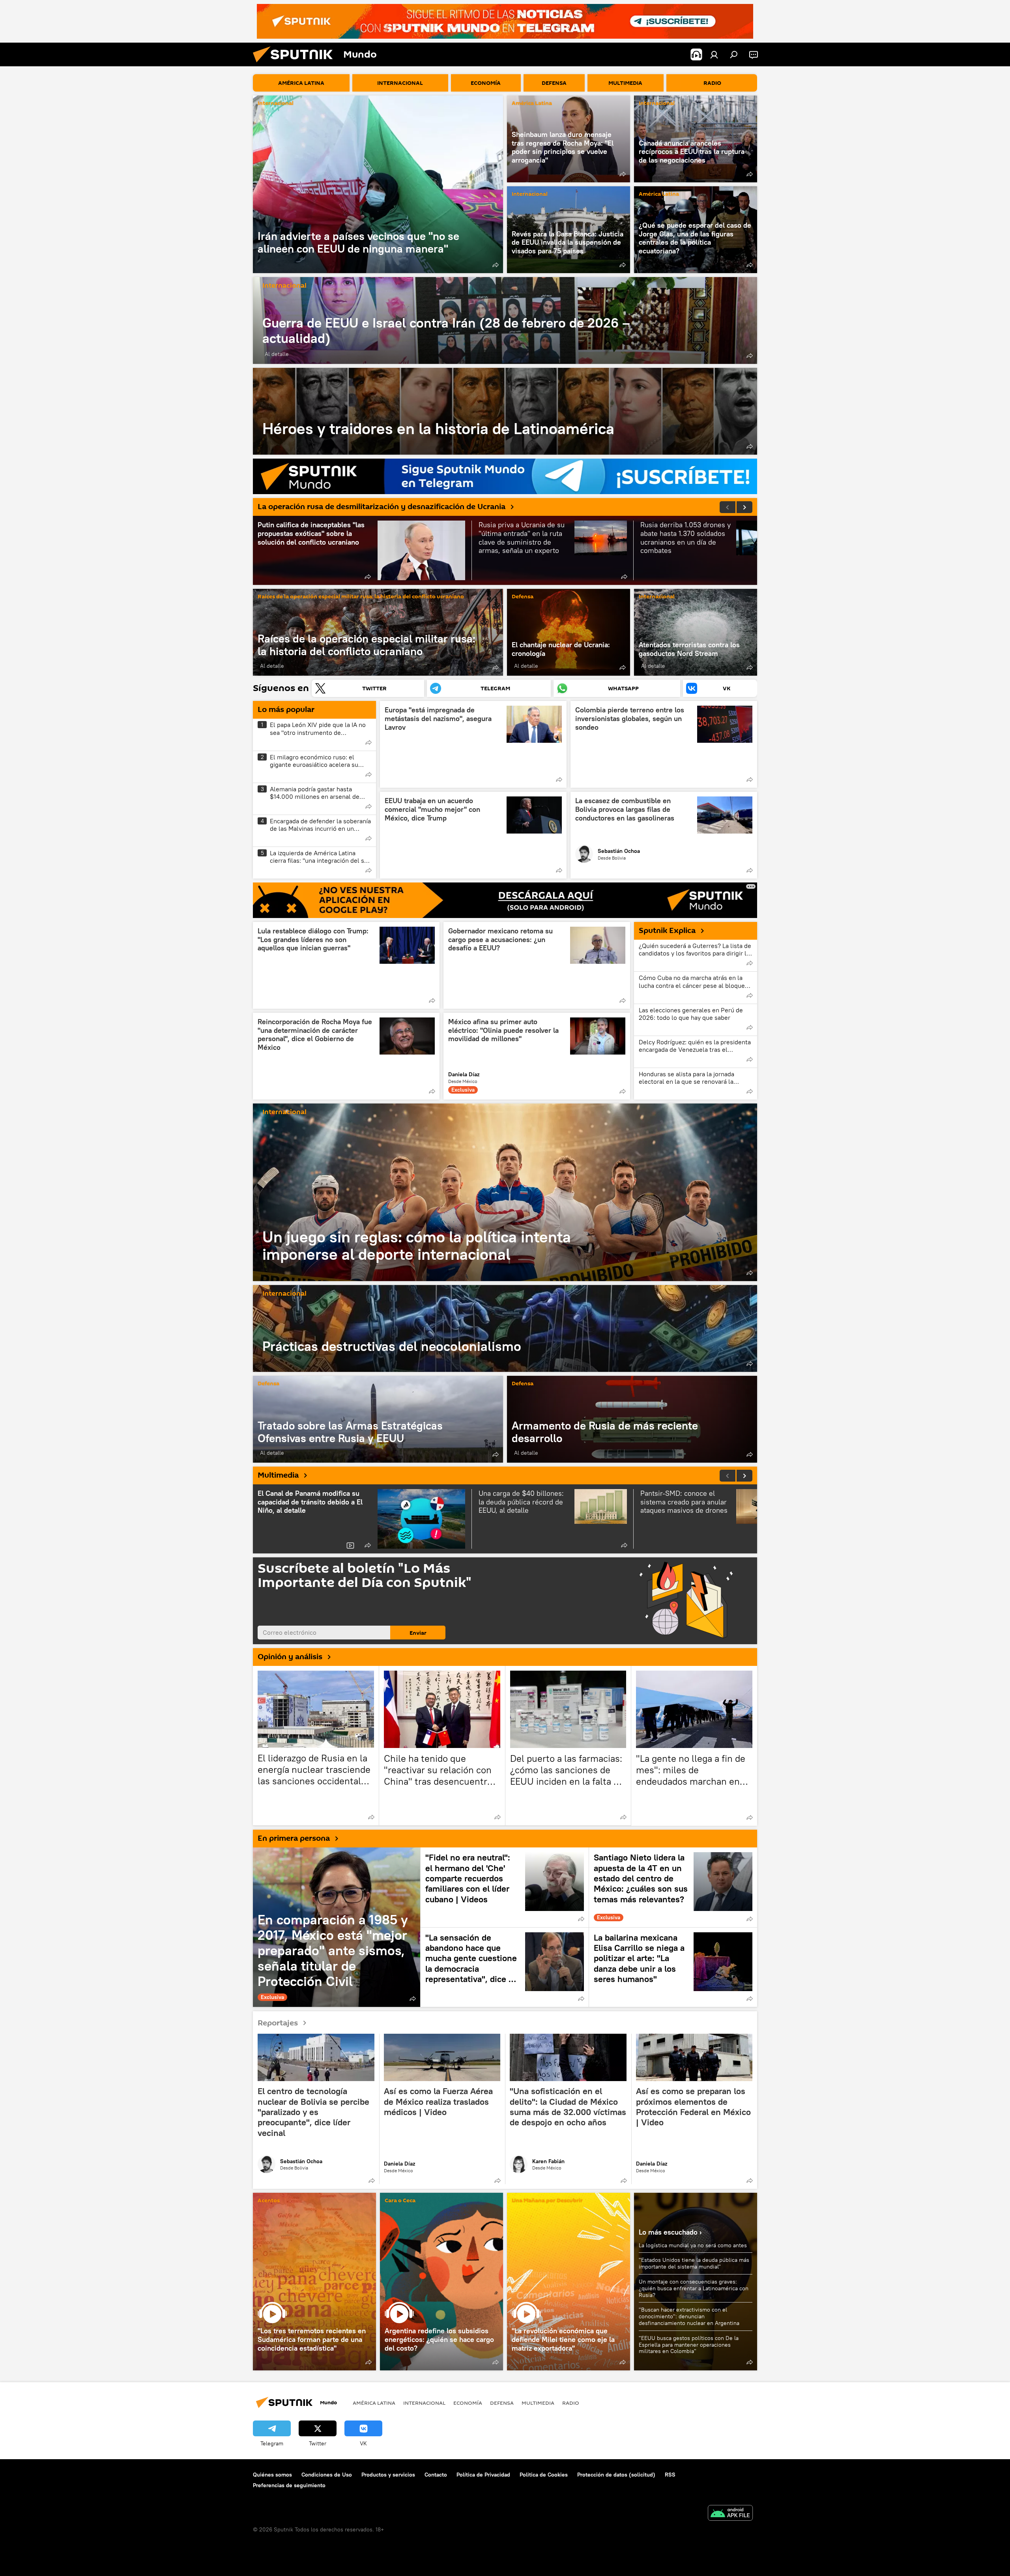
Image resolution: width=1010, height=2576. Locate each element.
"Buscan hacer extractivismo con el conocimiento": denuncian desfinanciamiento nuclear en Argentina (689, 2316)
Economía (468, 2403)
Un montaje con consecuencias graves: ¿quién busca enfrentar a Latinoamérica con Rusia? (694, 2288)
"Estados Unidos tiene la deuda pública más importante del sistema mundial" (694, 2263)
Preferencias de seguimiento (289, 2485)
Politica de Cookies (544, 2475)
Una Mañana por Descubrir (547, 2201)
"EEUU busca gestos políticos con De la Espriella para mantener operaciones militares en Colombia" (689, 2345)
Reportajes (278, 2023)
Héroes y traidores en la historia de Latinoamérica (505, 411)
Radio (571, 2403)
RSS (670, 2475)
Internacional (276, 104)
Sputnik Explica (667, 931)
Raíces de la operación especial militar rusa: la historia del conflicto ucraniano (361, 597)
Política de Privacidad (483, 2475)
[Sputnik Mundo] (296, 64)
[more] (496, 265)
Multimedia (278, 1475)
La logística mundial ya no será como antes (693, 2245)
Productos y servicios (388, 2475)
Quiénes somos (272, 2475)
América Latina (532, 104)
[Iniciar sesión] (714, 54)
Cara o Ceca (400, 2201)
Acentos (269, 2201)
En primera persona (294, 1838)
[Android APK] (730, 2514)
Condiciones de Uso (327, 2475)
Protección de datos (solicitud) (616, 2475)
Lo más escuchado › (670, 2232)
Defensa (523, 597)
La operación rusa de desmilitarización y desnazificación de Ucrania (382, 507)
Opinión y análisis (290, 1657)
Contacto (436, 2475)
